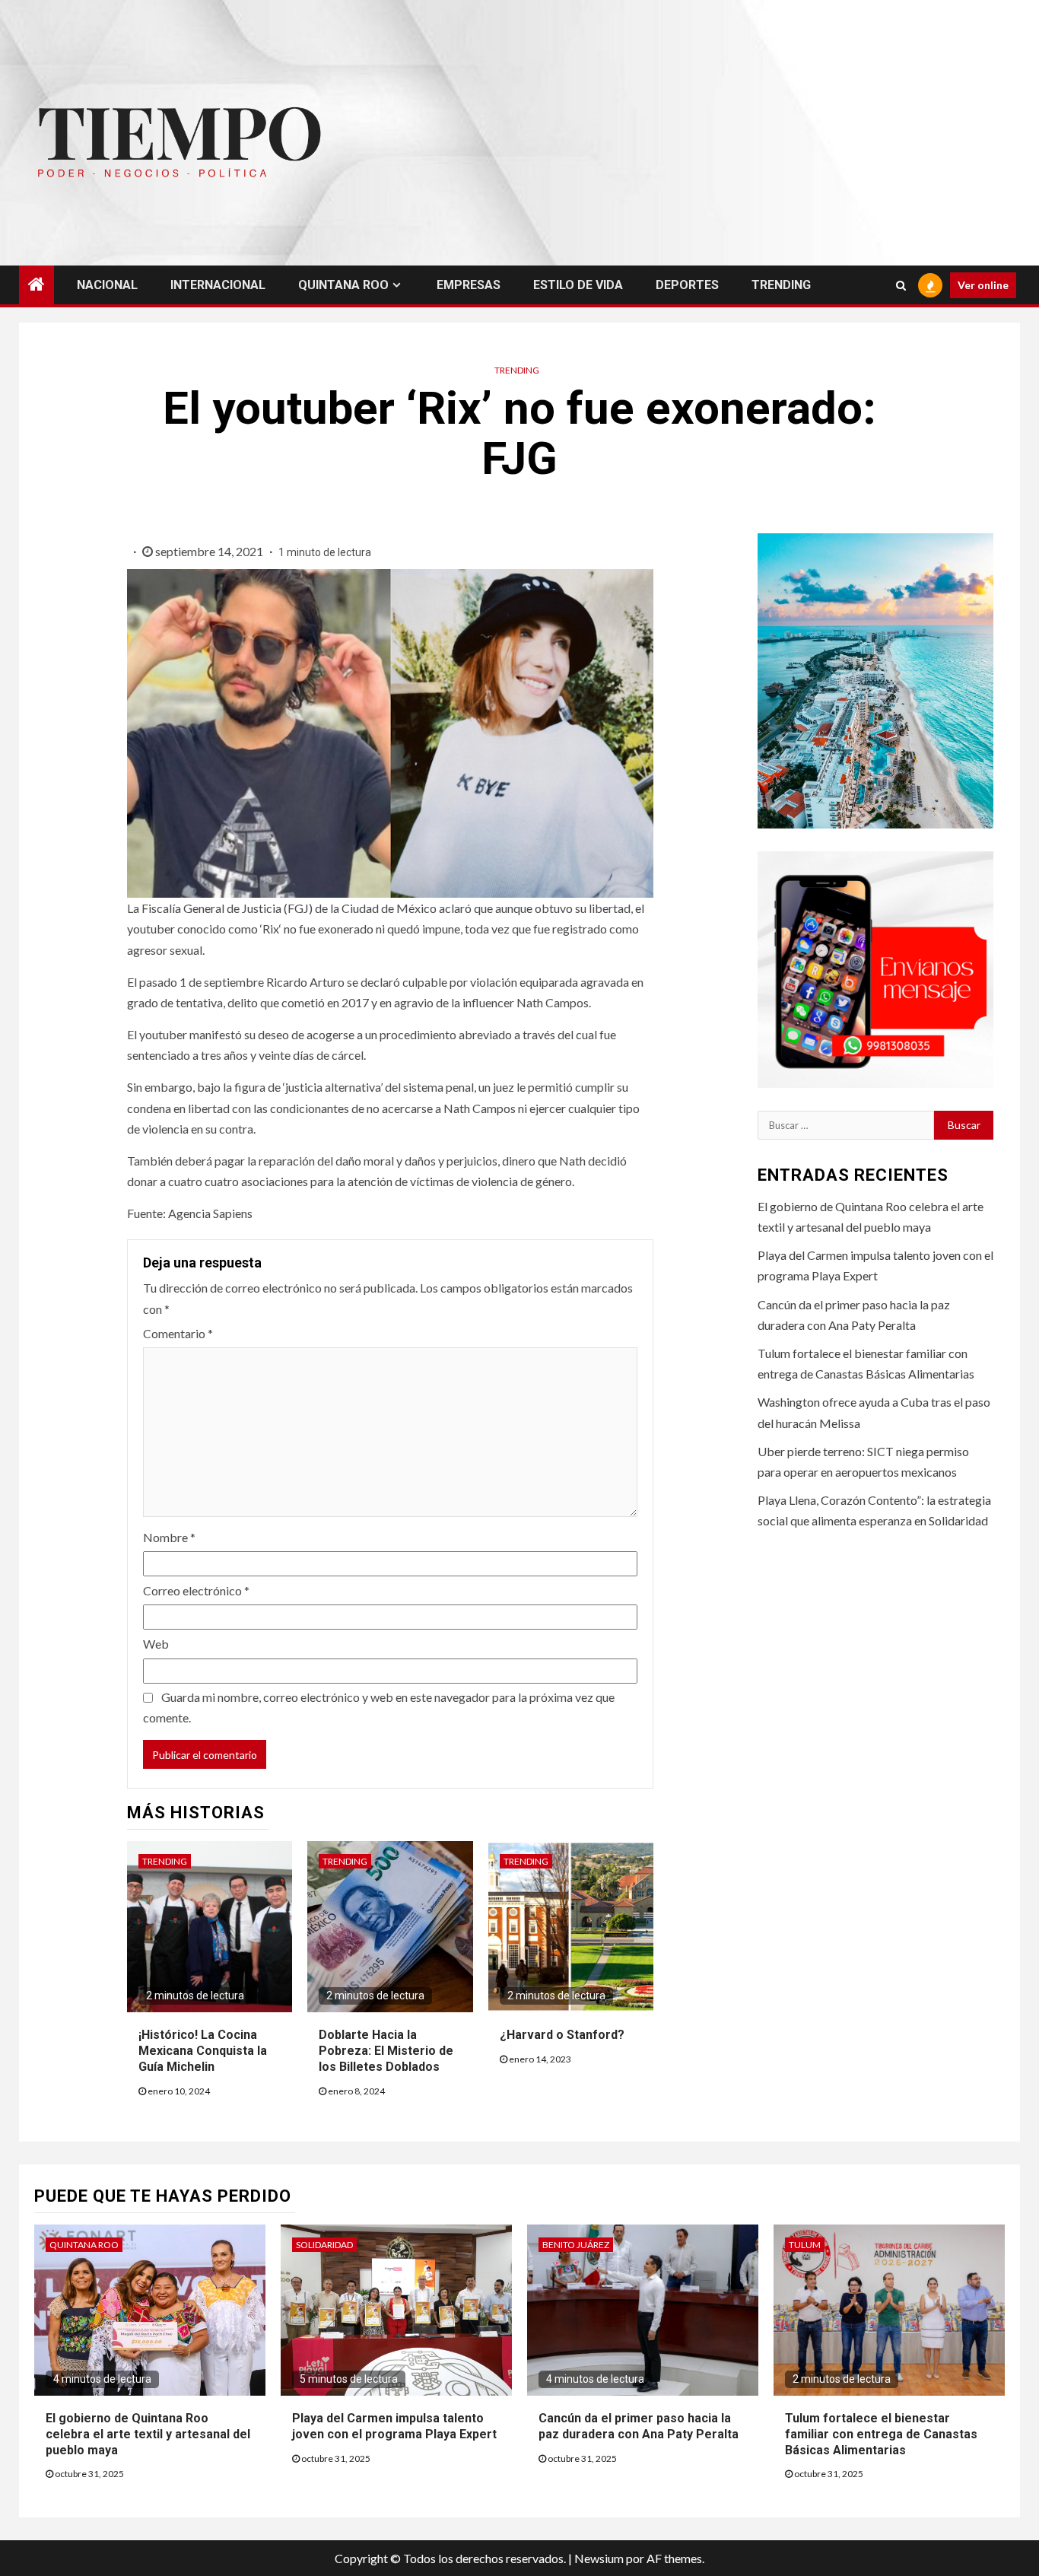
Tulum (805, 2245)
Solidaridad (324, 2245)
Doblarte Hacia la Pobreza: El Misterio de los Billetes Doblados (386, 2051)
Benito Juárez (576, 2245)
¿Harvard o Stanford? (562, 2035)
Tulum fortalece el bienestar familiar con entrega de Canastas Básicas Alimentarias (881, 2434)
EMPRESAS (469, 285)
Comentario (178, 1333)
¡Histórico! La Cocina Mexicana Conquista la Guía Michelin (203, 2051)
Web (156, 1644)
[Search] (901, 285)
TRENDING (781, 285)
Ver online (983, 285)
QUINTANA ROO (343, 285)
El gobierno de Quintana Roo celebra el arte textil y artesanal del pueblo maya (148, 2434)
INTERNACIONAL (218, 285)
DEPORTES (687, 285)
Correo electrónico (196, 1590)
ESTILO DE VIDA (578, 285)
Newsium (599, 2558)
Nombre (169, 1537)
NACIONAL (107, 285)
